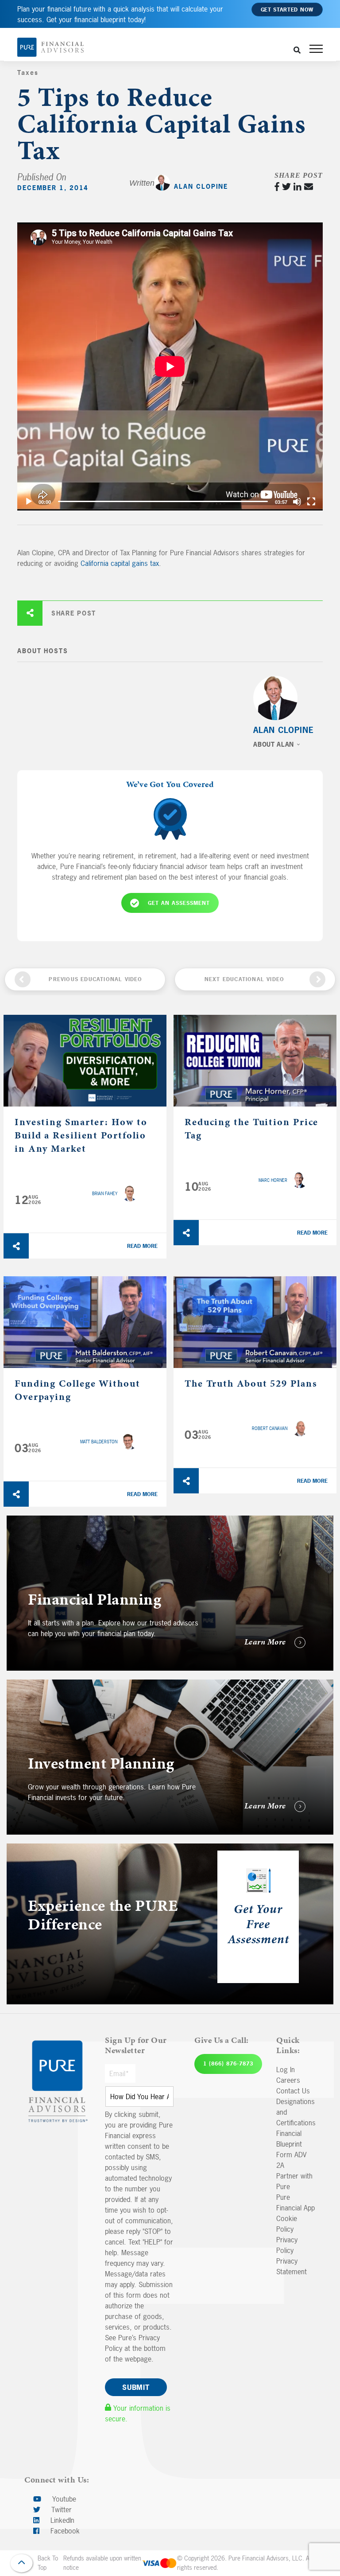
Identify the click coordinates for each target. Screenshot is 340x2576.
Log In (286, 2069)
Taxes (28, 72)
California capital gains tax (120, 563)
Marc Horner (273, 1180)
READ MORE (142, 1246)
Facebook (64, 2531)
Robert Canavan (270, 1428)
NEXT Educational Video (244, 979)
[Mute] (297, 502)
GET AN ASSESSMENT (179, 903)
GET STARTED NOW (287, 10)
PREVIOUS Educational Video (95, 979)
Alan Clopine (201, 186)
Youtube (63, 2499)
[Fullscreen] (311, 502)
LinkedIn (61, 2520)
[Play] (29, 502)
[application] (170, 366)
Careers (288, 2080)
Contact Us (293, 2091)
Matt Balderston (99, 1442)
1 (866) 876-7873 (228, 2064)
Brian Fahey (105, 1194)
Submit (136, 2387)
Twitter (60, 2510)
